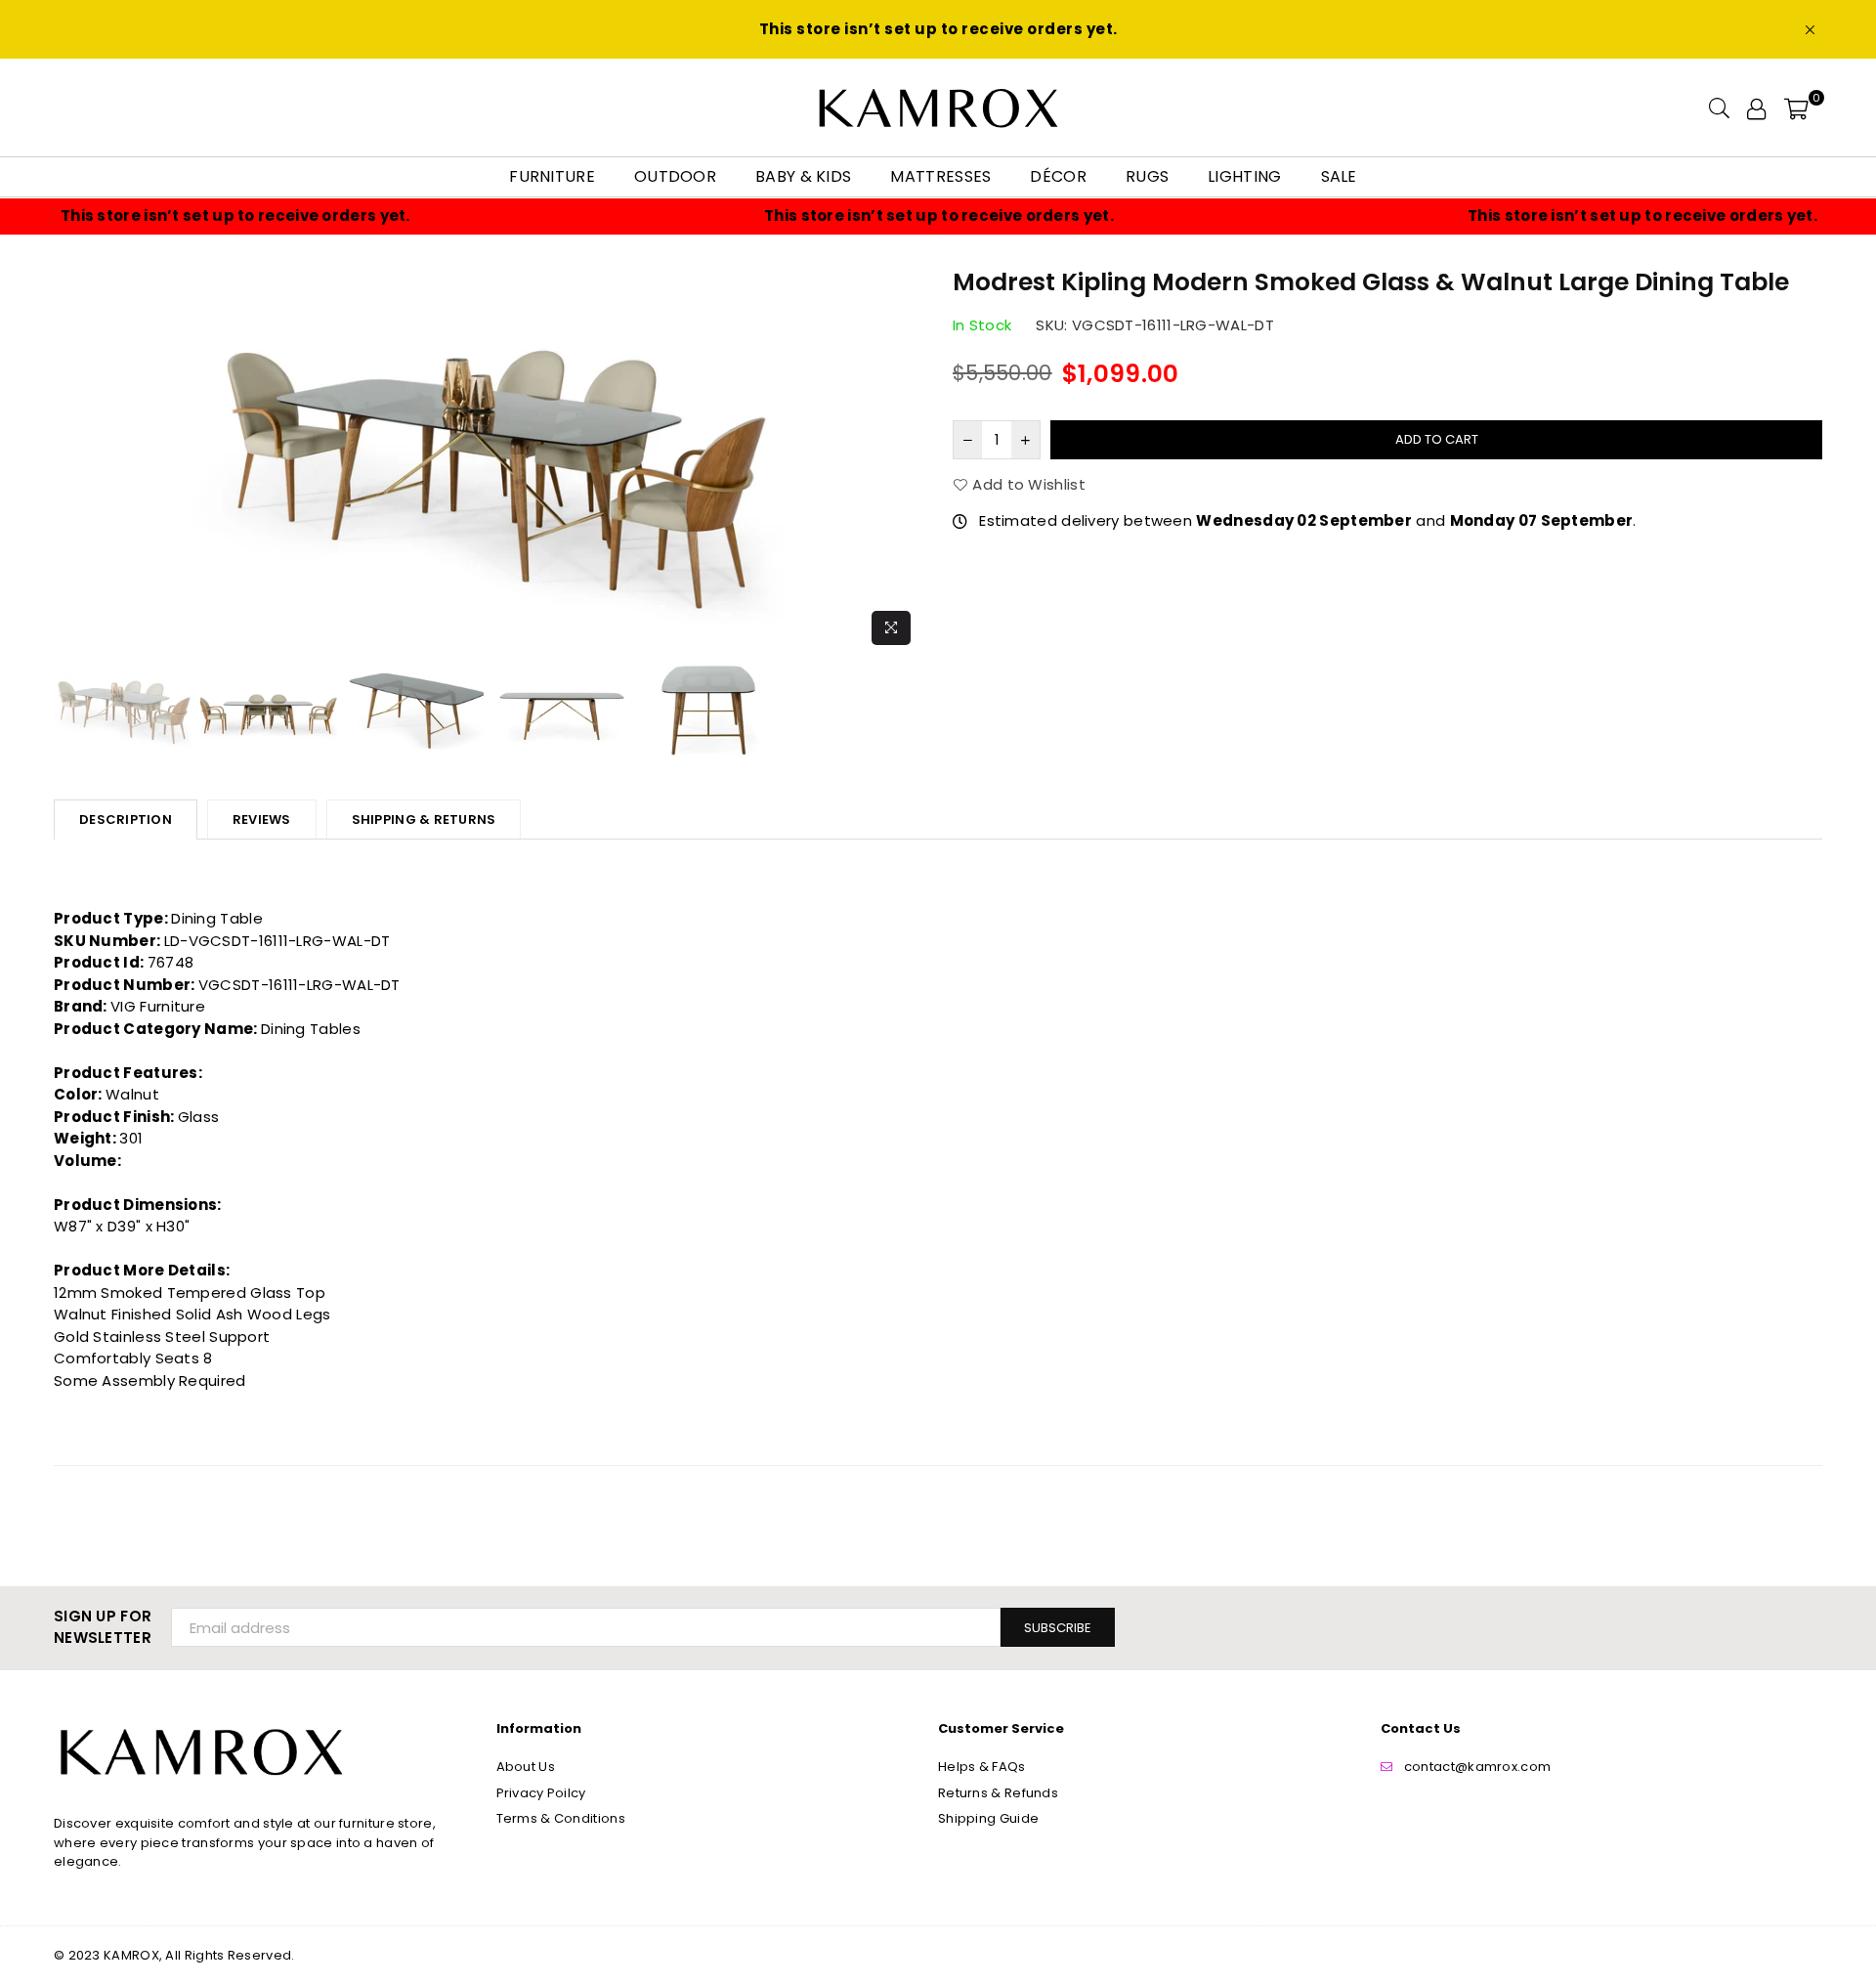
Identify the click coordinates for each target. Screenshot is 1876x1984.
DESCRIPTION (126, 819)
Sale (1339, 176)
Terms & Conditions (561, 1818)
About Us (526, 1767)
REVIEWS (262, 819)
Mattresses (940, 176)
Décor (1058, 176)
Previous (71, 459)
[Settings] (1756, 108)
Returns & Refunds (998, 1793)
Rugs (1147, 176)
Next (906, 459)
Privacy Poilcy (541, 1793)
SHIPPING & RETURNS (424, 819)
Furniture (552, 176)
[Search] (1719, 108)
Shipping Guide (988, 1818)
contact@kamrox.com (1477, 1767)
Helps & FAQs (982, 1767)
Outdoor (675, 176)
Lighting (1244, 176)
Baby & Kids (803, 176)
